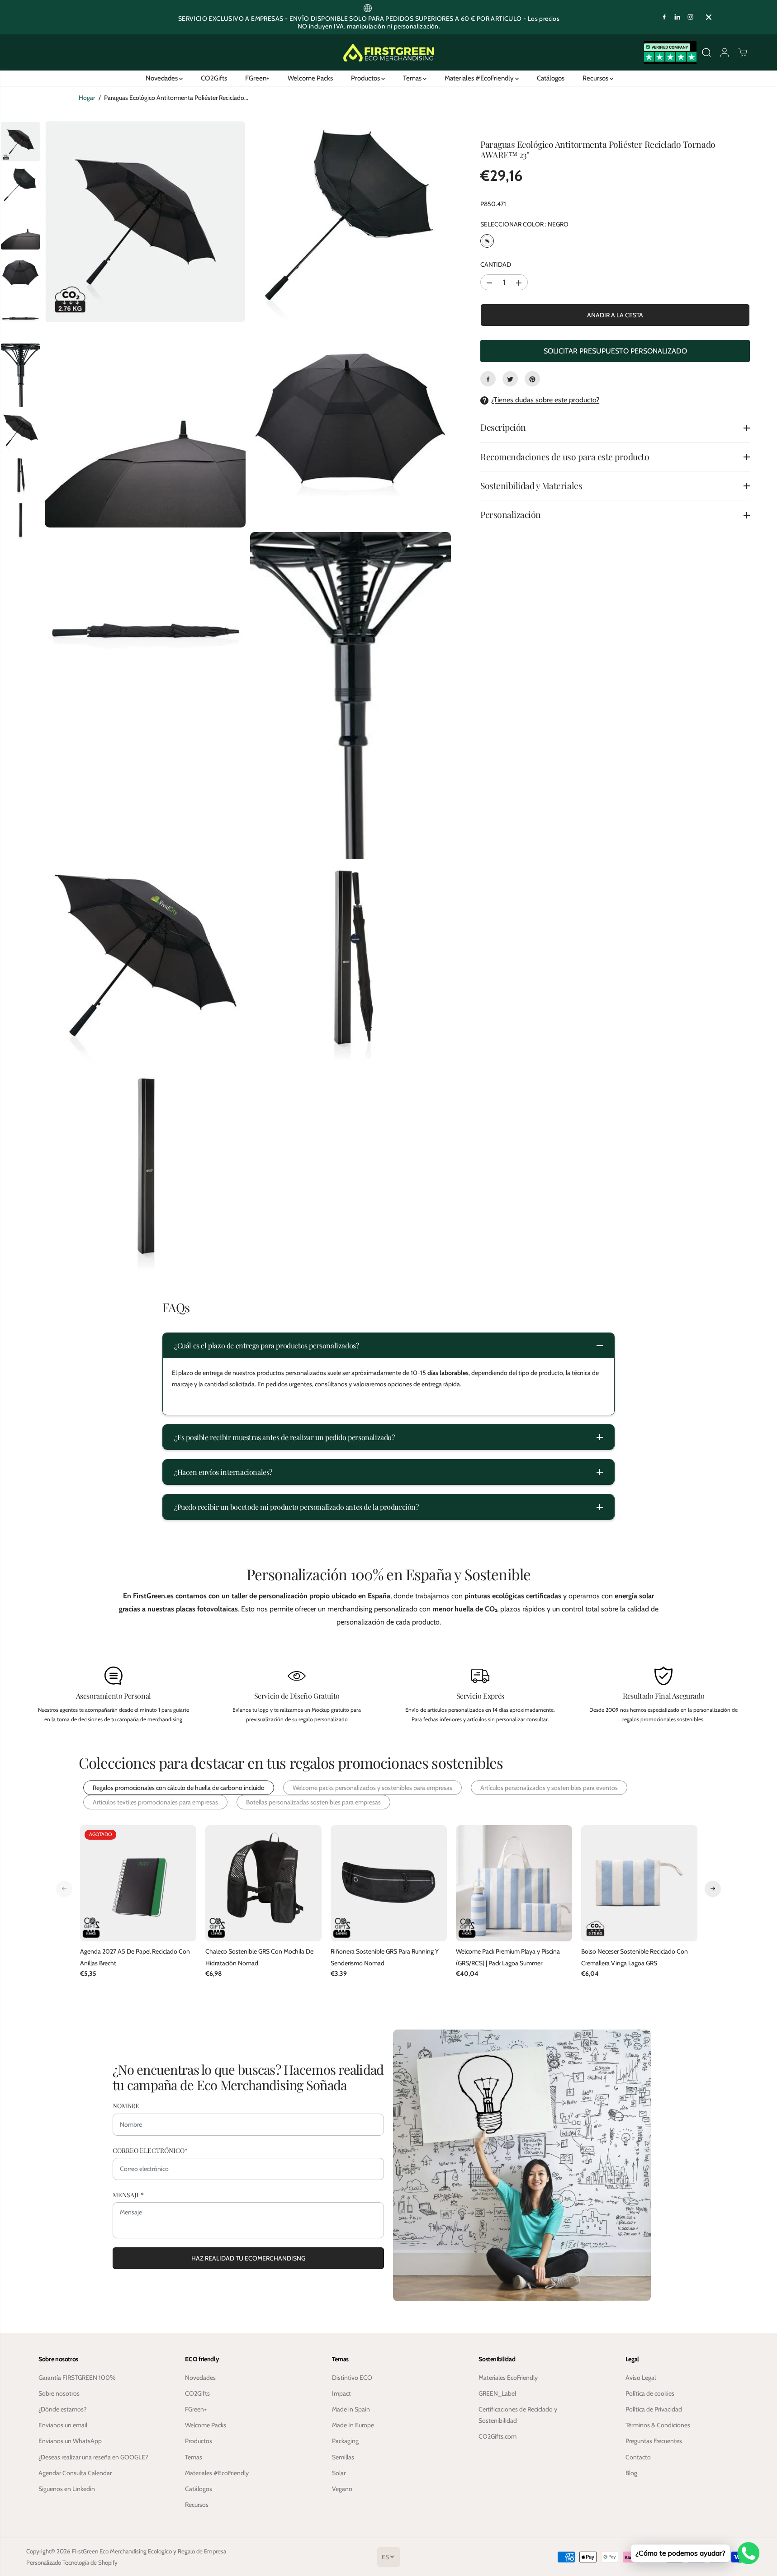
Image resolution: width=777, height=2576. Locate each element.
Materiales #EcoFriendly (480, 78)
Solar (339, 2473)
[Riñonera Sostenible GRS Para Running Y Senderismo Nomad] (389, 1883)
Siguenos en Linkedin (67, 2489)
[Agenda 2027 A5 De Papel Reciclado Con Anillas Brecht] (138, 1883)
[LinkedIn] (678, 17)
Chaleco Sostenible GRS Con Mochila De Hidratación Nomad (259, 1957)
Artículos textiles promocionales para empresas (155, 1802)
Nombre (126, 2106)
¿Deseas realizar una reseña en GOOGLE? (93, 2457)
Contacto (638, 2457)
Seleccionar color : (524, 225)
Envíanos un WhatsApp (70, 2441)
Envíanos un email (63, 2425)
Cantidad (496, 265)
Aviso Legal (641, 2378)
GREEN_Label (497, 2393)
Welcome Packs (310, 78)
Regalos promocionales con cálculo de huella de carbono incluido (179, 1788)
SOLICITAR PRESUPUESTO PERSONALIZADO (615, 351)
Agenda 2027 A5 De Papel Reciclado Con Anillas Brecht (135, 1957)
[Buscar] (706, 52)
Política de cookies (650, 2393)
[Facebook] (664, 17)
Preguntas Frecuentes (654, 2441)
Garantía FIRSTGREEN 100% (77, 2378)
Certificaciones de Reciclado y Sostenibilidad (518, 2415)
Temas (413, 78)
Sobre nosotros (59, 2393)
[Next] (713, 1888)
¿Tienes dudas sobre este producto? (545, 400)
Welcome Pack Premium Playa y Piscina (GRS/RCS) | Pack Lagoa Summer (508, 1957)
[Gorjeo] (510, 379)
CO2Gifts (214, 78)
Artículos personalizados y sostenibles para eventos (549, 1788)
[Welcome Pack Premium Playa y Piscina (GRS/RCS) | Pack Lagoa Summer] (514, 1883)
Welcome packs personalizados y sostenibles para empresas (372, 1788)
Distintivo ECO (352, 2378)
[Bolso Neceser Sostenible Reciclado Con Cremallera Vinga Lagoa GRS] (639, 1883)
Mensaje (128, 2195)
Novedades (162, 78)
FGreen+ (257, 78)
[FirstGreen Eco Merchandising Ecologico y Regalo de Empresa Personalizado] (388, 53)
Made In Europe (353, 2425)
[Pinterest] (532, 379)
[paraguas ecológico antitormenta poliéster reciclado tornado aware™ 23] (145, 221)
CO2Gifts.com (497, 2436)
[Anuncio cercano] (709, 17)
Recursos (596, 78)
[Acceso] (725, 52)
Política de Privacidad (654, 2409)
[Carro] (743, 52)
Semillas (343, 2457)
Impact (341, 2393)
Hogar (87, 98)
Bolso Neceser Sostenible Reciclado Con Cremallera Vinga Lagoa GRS (635, 1957)
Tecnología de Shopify (90, 2562)
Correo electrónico (150, 2150)
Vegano (342, 2489)
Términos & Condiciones (658, 2425)
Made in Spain (351, 2409)
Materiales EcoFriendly (508, 2378)
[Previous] (64, 1888)
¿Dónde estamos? (62, 2409)
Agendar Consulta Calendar (75, 2473)
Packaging (345, 2441)
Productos (366, 78)
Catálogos (551, 78)
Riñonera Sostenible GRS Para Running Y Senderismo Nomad (385, 1957)
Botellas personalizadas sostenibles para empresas (313, 1802)
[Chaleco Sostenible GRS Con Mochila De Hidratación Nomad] (263, 1883)
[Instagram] (691, 17)
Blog (631, 2473)
